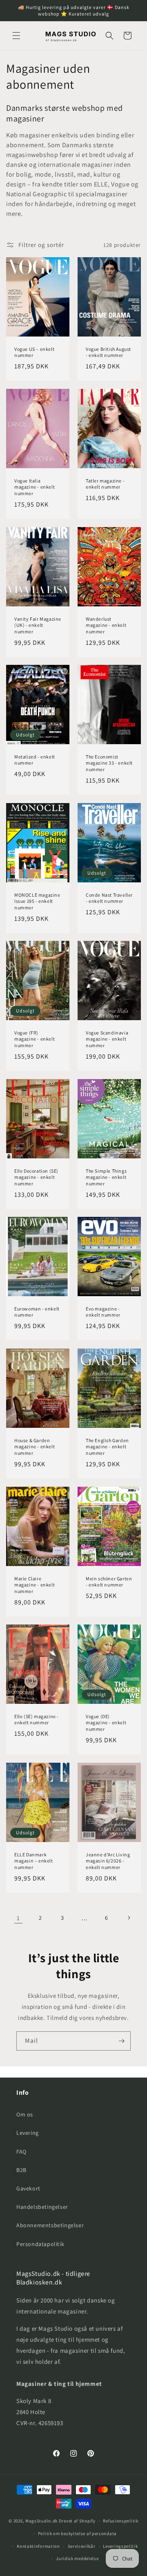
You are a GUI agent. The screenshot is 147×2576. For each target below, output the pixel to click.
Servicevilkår (82, 2546)
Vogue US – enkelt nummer (34, 352)
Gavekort (28, 2188)
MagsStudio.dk (41, 2521)
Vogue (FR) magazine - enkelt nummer (35, 1039)
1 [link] (18, 1918)
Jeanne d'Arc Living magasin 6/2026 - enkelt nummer (108, 1861)
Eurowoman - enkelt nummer (37, 1312)
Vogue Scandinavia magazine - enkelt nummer (107, 1039)
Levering (28, 2133)
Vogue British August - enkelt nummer (108, 352)
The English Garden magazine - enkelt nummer (107, 1447)
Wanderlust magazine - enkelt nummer (106, 625)
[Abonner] (121, 2041)
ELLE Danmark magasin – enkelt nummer (34, 1861)
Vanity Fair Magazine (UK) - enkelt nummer (38, 625)
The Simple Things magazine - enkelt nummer (106, 1177)
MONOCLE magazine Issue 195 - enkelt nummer (37, 901)
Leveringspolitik (120, 2546)
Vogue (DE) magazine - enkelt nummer (106, 1723)
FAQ (21, 2152)
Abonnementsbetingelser (50, 2225)
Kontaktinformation (38, 2546)
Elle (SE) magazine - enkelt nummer (37, 1720)
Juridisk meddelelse (77, 2558)
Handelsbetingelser (42, 2207)
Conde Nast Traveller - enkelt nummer (109, 898)
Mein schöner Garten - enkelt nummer (109, 1582)
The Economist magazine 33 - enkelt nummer (109, 763)
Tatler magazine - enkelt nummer (105, 484)
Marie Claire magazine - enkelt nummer (35, 1585)
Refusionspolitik (120, 2521)
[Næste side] (129, 1918)
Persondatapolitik (40, 2244)
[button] (16, 36)
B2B (21, 2170)
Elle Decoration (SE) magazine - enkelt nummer (36, 1177)
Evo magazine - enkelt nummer (103, 1312)
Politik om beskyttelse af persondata (77, 2533)
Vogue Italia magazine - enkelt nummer (35, 487)
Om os (25, 2114)
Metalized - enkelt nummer (35, 760)
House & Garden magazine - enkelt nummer (35, 1447)
